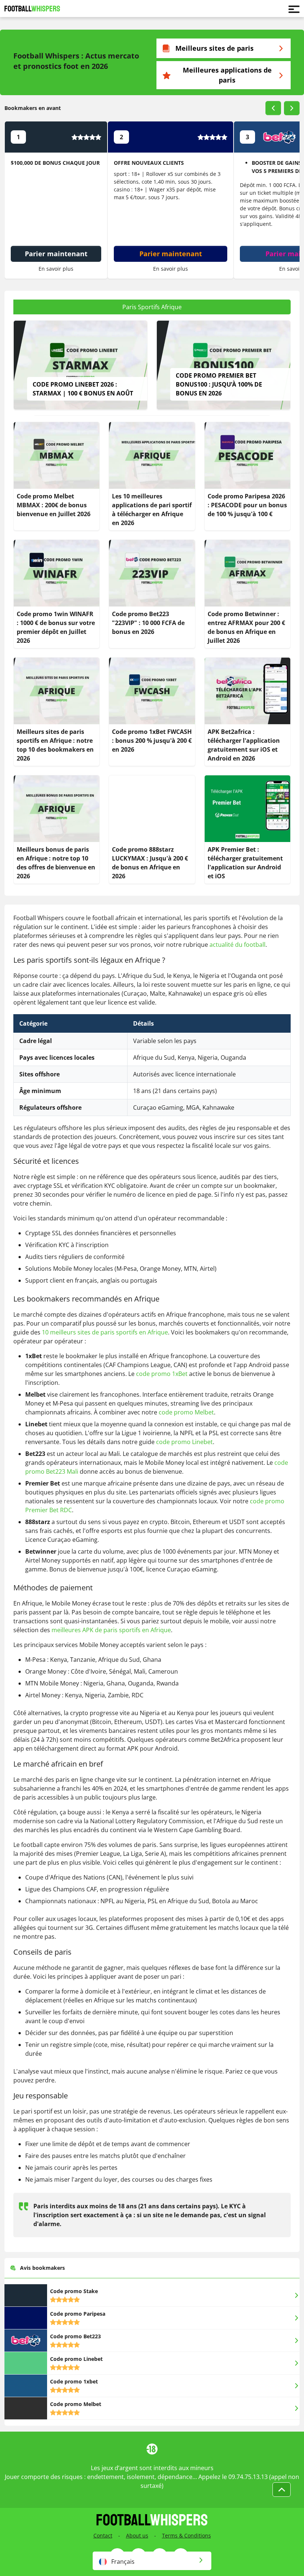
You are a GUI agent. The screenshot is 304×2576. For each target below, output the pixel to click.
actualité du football (237, 945)
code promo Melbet (186, 1412)
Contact (103, 2535)
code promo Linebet (184, 1442)
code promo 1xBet (162, 1374)
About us (137, 2535)
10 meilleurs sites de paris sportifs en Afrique (105, 1332)
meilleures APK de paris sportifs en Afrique (111, 1630)
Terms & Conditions (186, 2535)
